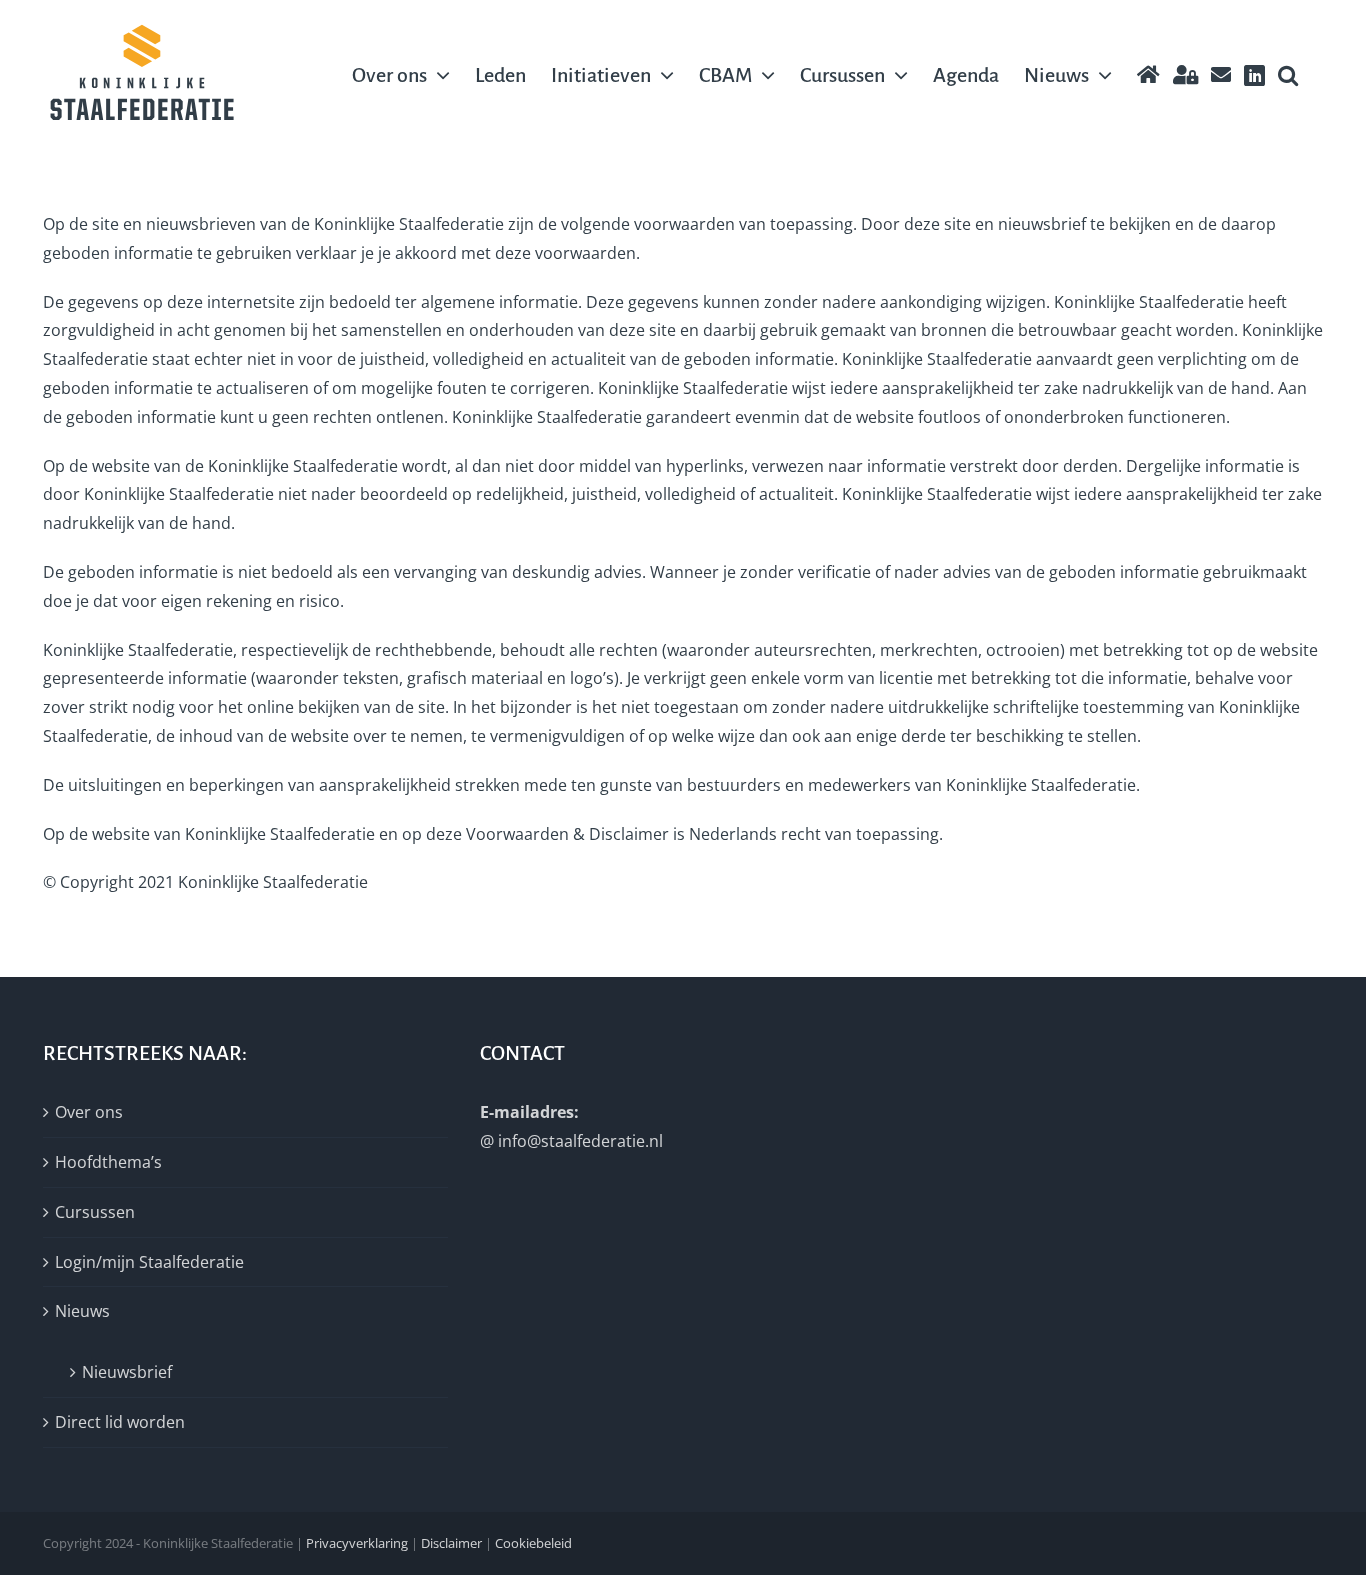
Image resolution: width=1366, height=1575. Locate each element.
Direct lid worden (120, 1422)
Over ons (89, 1112)
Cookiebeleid (533, 1543)
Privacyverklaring (357, 1543)
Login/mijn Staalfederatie (149, 1262)
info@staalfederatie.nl (580, 1141)
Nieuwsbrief (127, 1372)
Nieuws (82, 1311)
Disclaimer (451, 1543)
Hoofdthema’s (108, 1162)
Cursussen (95, 1212)
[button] (1288, 75)
